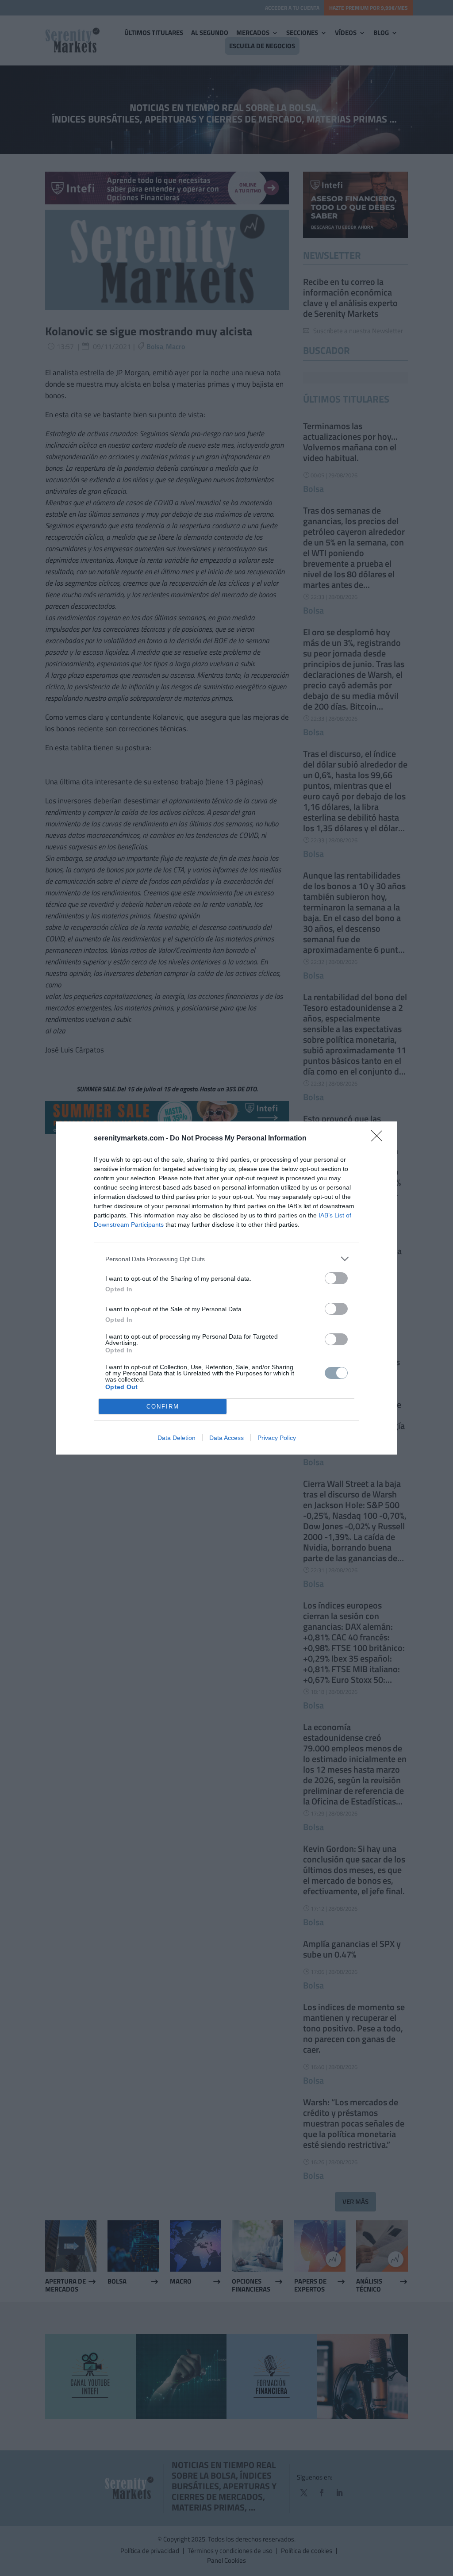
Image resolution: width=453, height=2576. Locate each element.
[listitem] (226, 1259)
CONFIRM (163, 1407)
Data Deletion (177, 1438)
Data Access (226, 1438)
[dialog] (226, 1288)
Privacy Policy (277, 1438)
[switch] (336, 1278)
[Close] (380, 1139)
